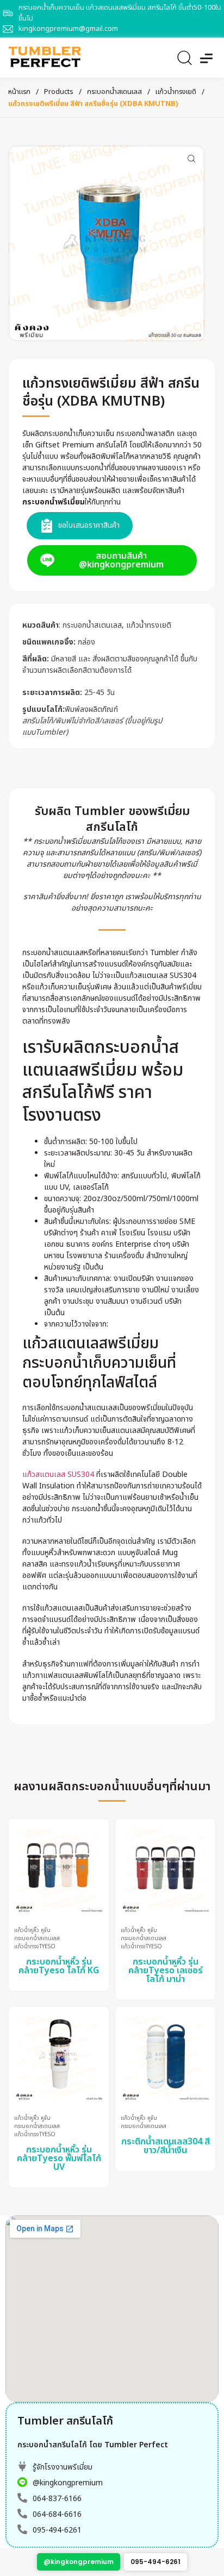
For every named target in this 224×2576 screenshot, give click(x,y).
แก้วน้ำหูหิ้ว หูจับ (32, 1931)
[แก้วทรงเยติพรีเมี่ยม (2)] (107, 243)
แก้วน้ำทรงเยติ (176, 92)
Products (59, 92)
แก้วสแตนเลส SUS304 (58, 1475)
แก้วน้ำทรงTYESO (35, 1947)
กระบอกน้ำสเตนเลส (114, 92)
